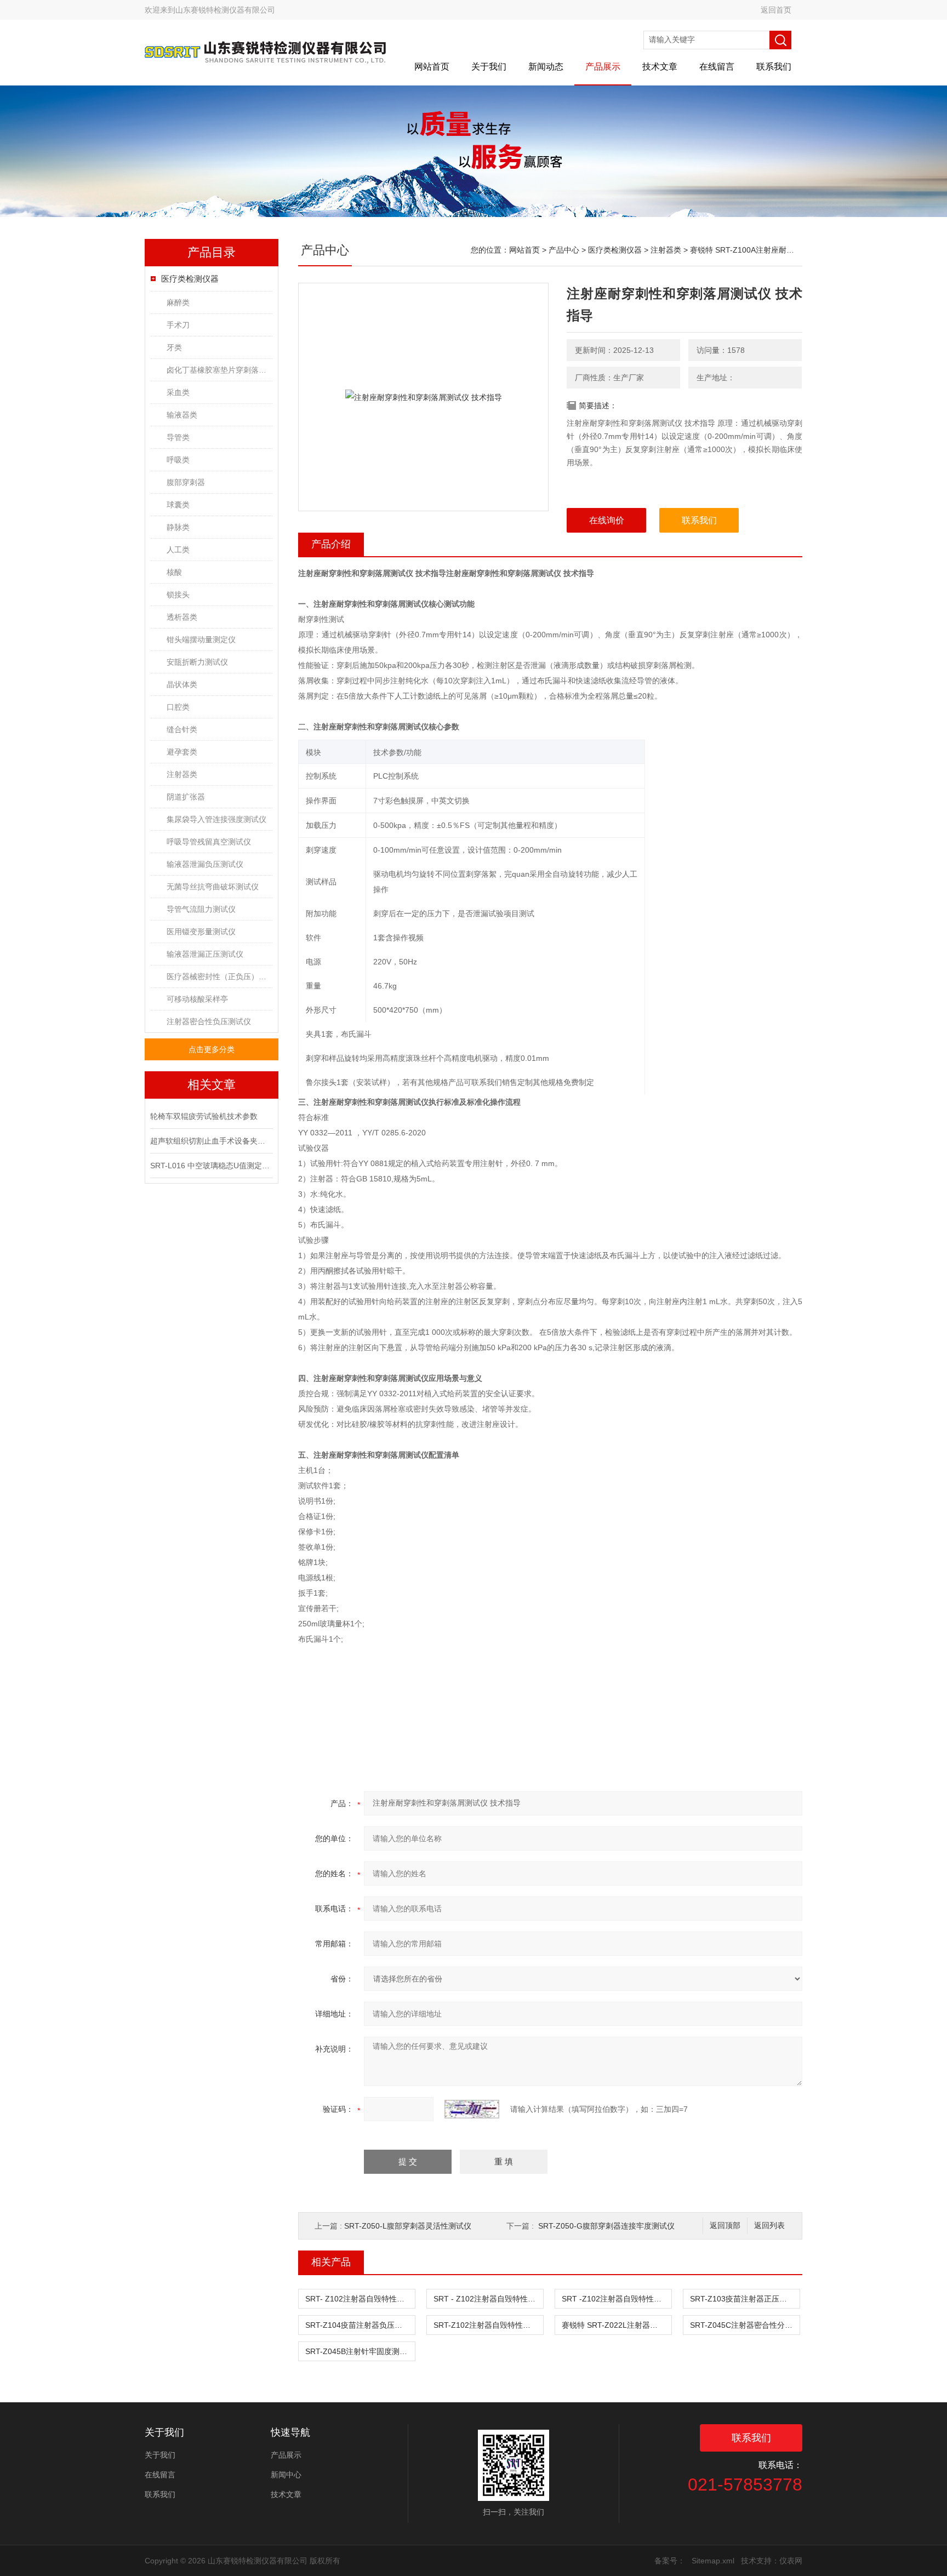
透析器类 (182, 617)
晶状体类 (182, 684)
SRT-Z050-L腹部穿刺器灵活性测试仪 (408, 2226)
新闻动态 (546, 67)
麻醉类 (178, 302)
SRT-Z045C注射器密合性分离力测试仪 (745, 2325)
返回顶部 (725, 2226)
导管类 (178, 437)
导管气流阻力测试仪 (201, 909)
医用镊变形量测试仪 (201, 932)
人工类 (178, 550)
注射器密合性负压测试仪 (209, 1021)
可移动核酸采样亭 (197, 999)
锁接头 (178, 595)
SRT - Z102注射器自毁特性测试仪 (488, 2299)
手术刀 (178, 325)
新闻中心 (286, 2475)
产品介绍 (331, 544)
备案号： (670, 2561)
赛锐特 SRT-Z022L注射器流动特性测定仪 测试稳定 (617, 2325)
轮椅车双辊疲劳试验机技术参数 (204, 1116)
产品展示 (603, 67)
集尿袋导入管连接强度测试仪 (216, 819)
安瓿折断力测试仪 (197, 662)
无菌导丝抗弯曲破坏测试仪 (213, 887)
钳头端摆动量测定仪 (201, 639)
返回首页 (776, 10)
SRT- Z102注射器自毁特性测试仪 (360, 2299)
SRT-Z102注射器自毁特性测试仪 (488, 2325)
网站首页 (432, 67)
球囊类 (178, 505)
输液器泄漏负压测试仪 (205, 864)
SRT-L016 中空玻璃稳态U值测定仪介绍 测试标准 (210, 1166)
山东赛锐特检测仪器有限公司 (225, 10)
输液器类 (182, 415)
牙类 (174, 347)
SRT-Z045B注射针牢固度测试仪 (360, 2351)
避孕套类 (182, 752)
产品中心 (564, 250)
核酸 (174, 572)
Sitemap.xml (713, 2561)
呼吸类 (178, 460)
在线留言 (717, 67)
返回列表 (769, 2226)
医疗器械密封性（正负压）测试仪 (219, 976)
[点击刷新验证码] (472, 2109)
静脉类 (178, 527)
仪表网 (791, 2561)
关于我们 (489, 67)
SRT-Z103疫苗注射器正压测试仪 (745, 2299)
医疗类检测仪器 (190, 279)
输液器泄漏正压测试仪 (205, 954)
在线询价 (607, 520)
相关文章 (212, 1085)
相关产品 (331, 2262)
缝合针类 (182, 729)
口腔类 (178, 707)
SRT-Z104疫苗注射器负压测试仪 (360, 2325)
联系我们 (774, 67)
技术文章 (660, 67)
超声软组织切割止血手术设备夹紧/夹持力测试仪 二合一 (210, 1141)
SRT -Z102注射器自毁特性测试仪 (617, 2299)
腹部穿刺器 (186, 482)
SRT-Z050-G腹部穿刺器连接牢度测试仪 (606, 2226)
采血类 (178, 392)
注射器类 (182, 774)
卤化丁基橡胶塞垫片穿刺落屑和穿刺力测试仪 (219, 370)
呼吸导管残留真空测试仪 (209, 842)
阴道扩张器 (186, 797)
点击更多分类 (212, 1049)
